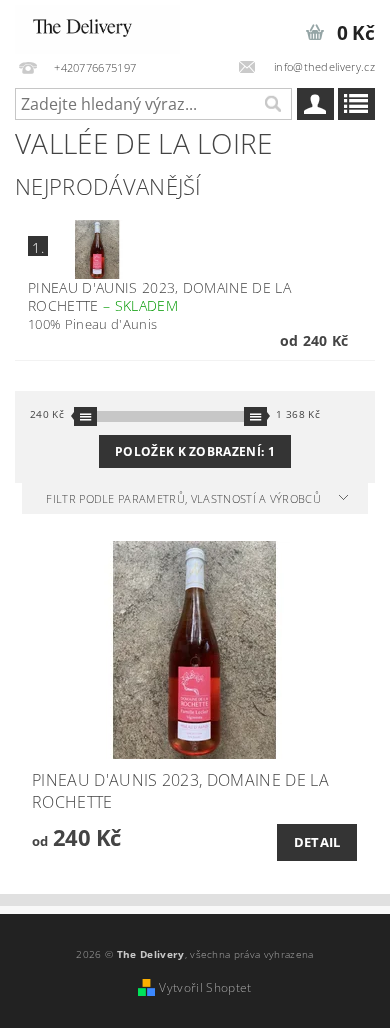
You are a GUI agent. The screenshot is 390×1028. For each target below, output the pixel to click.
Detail (317, 842)
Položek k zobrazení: (195, 451)
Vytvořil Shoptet (205, 987)
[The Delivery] (97, 26)
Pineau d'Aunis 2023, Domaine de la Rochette (159, 297)
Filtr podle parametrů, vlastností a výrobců (185, 498)
